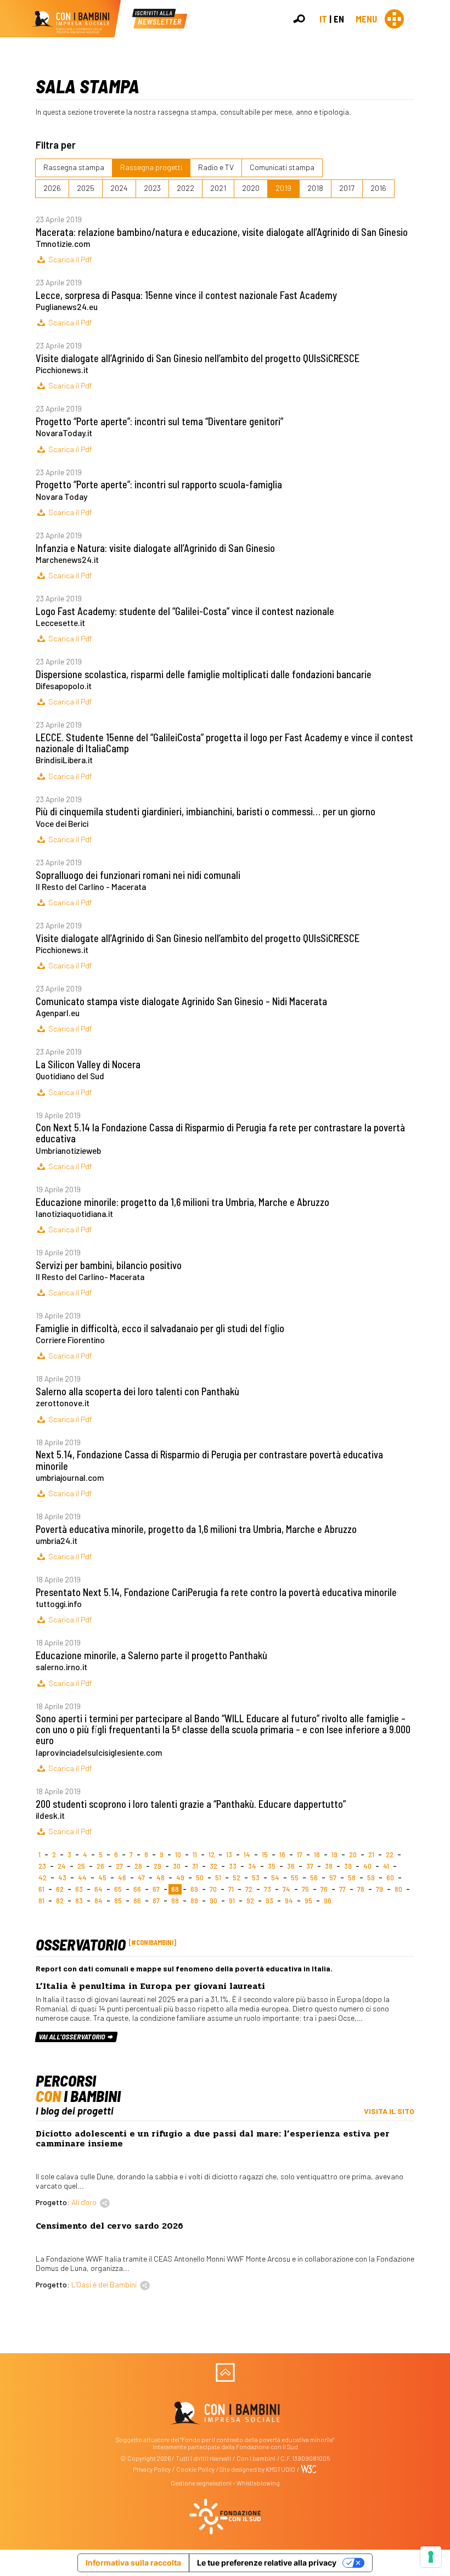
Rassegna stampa (74, 167)
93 (269, 1901)
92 (250, 1901)
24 (62, 1866)
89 (194, 1901)
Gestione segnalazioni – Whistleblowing (225, 2483)
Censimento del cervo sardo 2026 (109, 2226)
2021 (218, 188)
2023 (152, 188)
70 (213, 1889)
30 (177, 1866)
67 (156, 1889)
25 (81, 1866)
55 (295, 1878)
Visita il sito (389, 2111)
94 (289, 1901)
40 (367, 1866)
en (339, 19)
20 (353, 1855)
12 (212, 1855)
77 (342, 1889)
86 (137, 1901)
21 (371, 1855)
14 (247, 1855)
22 (390, 1855)
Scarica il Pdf (69, 259)
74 (286, 1889)
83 (79, 1901)
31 (195, 1866)
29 (157, 1866)
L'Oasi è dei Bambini (104, 2284)
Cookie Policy (195, 2469)
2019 (283, 188)
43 (62, 1878)
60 (390, 1878)
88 (175, 1901)
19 (334, 1855)
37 (310, 1866)
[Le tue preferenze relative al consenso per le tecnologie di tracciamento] (431, 2557)
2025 (86, 188)
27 (119, 1866)
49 (180, 1878)
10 (178, 1855)
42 (43, 1878)
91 (232, 1901)
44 (82, 1878)
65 (118, 1889)
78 (361, 1889)
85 (118, 1901)
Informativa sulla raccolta (133, 2563)
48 (161, 1878)
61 (41, 1889)
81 (41, 1901)
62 (60, 1889)
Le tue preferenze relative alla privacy (267, 2563)
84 (99, 1901)
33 (233, 1866)
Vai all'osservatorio (73, 2037)
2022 (185, 188)
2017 (347, 188)
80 (398, 1889)
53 (256, 1878)
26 (100, 1866)
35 (272, 1866)
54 (275, 1878)
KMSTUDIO (280, 2469)
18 (317, 1855)
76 (324, 1889)
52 (237, 1878)
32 (213, 1866)
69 (194, 1889)
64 (99, 1889)
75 (305, 1889)
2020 (251, 188)
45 (102, 1878)
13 (229, 1855)
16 (282, 1855)
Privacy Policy (152, 2469)
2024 (119, 188)
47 (141, 1878)
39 (348, 1866)
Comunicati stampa (282, 167)
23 (42, 1866)
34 (252, 1866)
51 (218, 1878)
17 (300, 1855)
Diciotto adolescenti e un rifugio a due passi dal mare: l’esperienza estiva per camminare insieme (213, 2139)
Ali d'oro (84, 2202)
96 (328, 1901)
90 (213, 1901)
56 (314, 1878)
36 (291, 1866)
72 (249, 1889)
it (323, 19)
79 (379, 1889)
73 (268, 1889)
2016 (378, 188)
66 (137, 1889)
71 (231, 1889)
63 (79, 1889)
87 (156, 1901)
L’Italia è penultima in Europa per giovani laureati (150, 1986)
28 (138, 1866)
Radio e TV (216, 167)
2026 (52, 188)
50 (200, 1878)
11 (195, 1855)
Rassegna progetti (151, 167)
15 (265, 1855)
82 (60, 1901)
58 (352, 1878)
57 (333, 1878)
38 (329, 1866)
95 (308, 1901)
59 (371, 1878)
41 (386, 1866)
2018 (315, 188)
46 (122, 1878)
